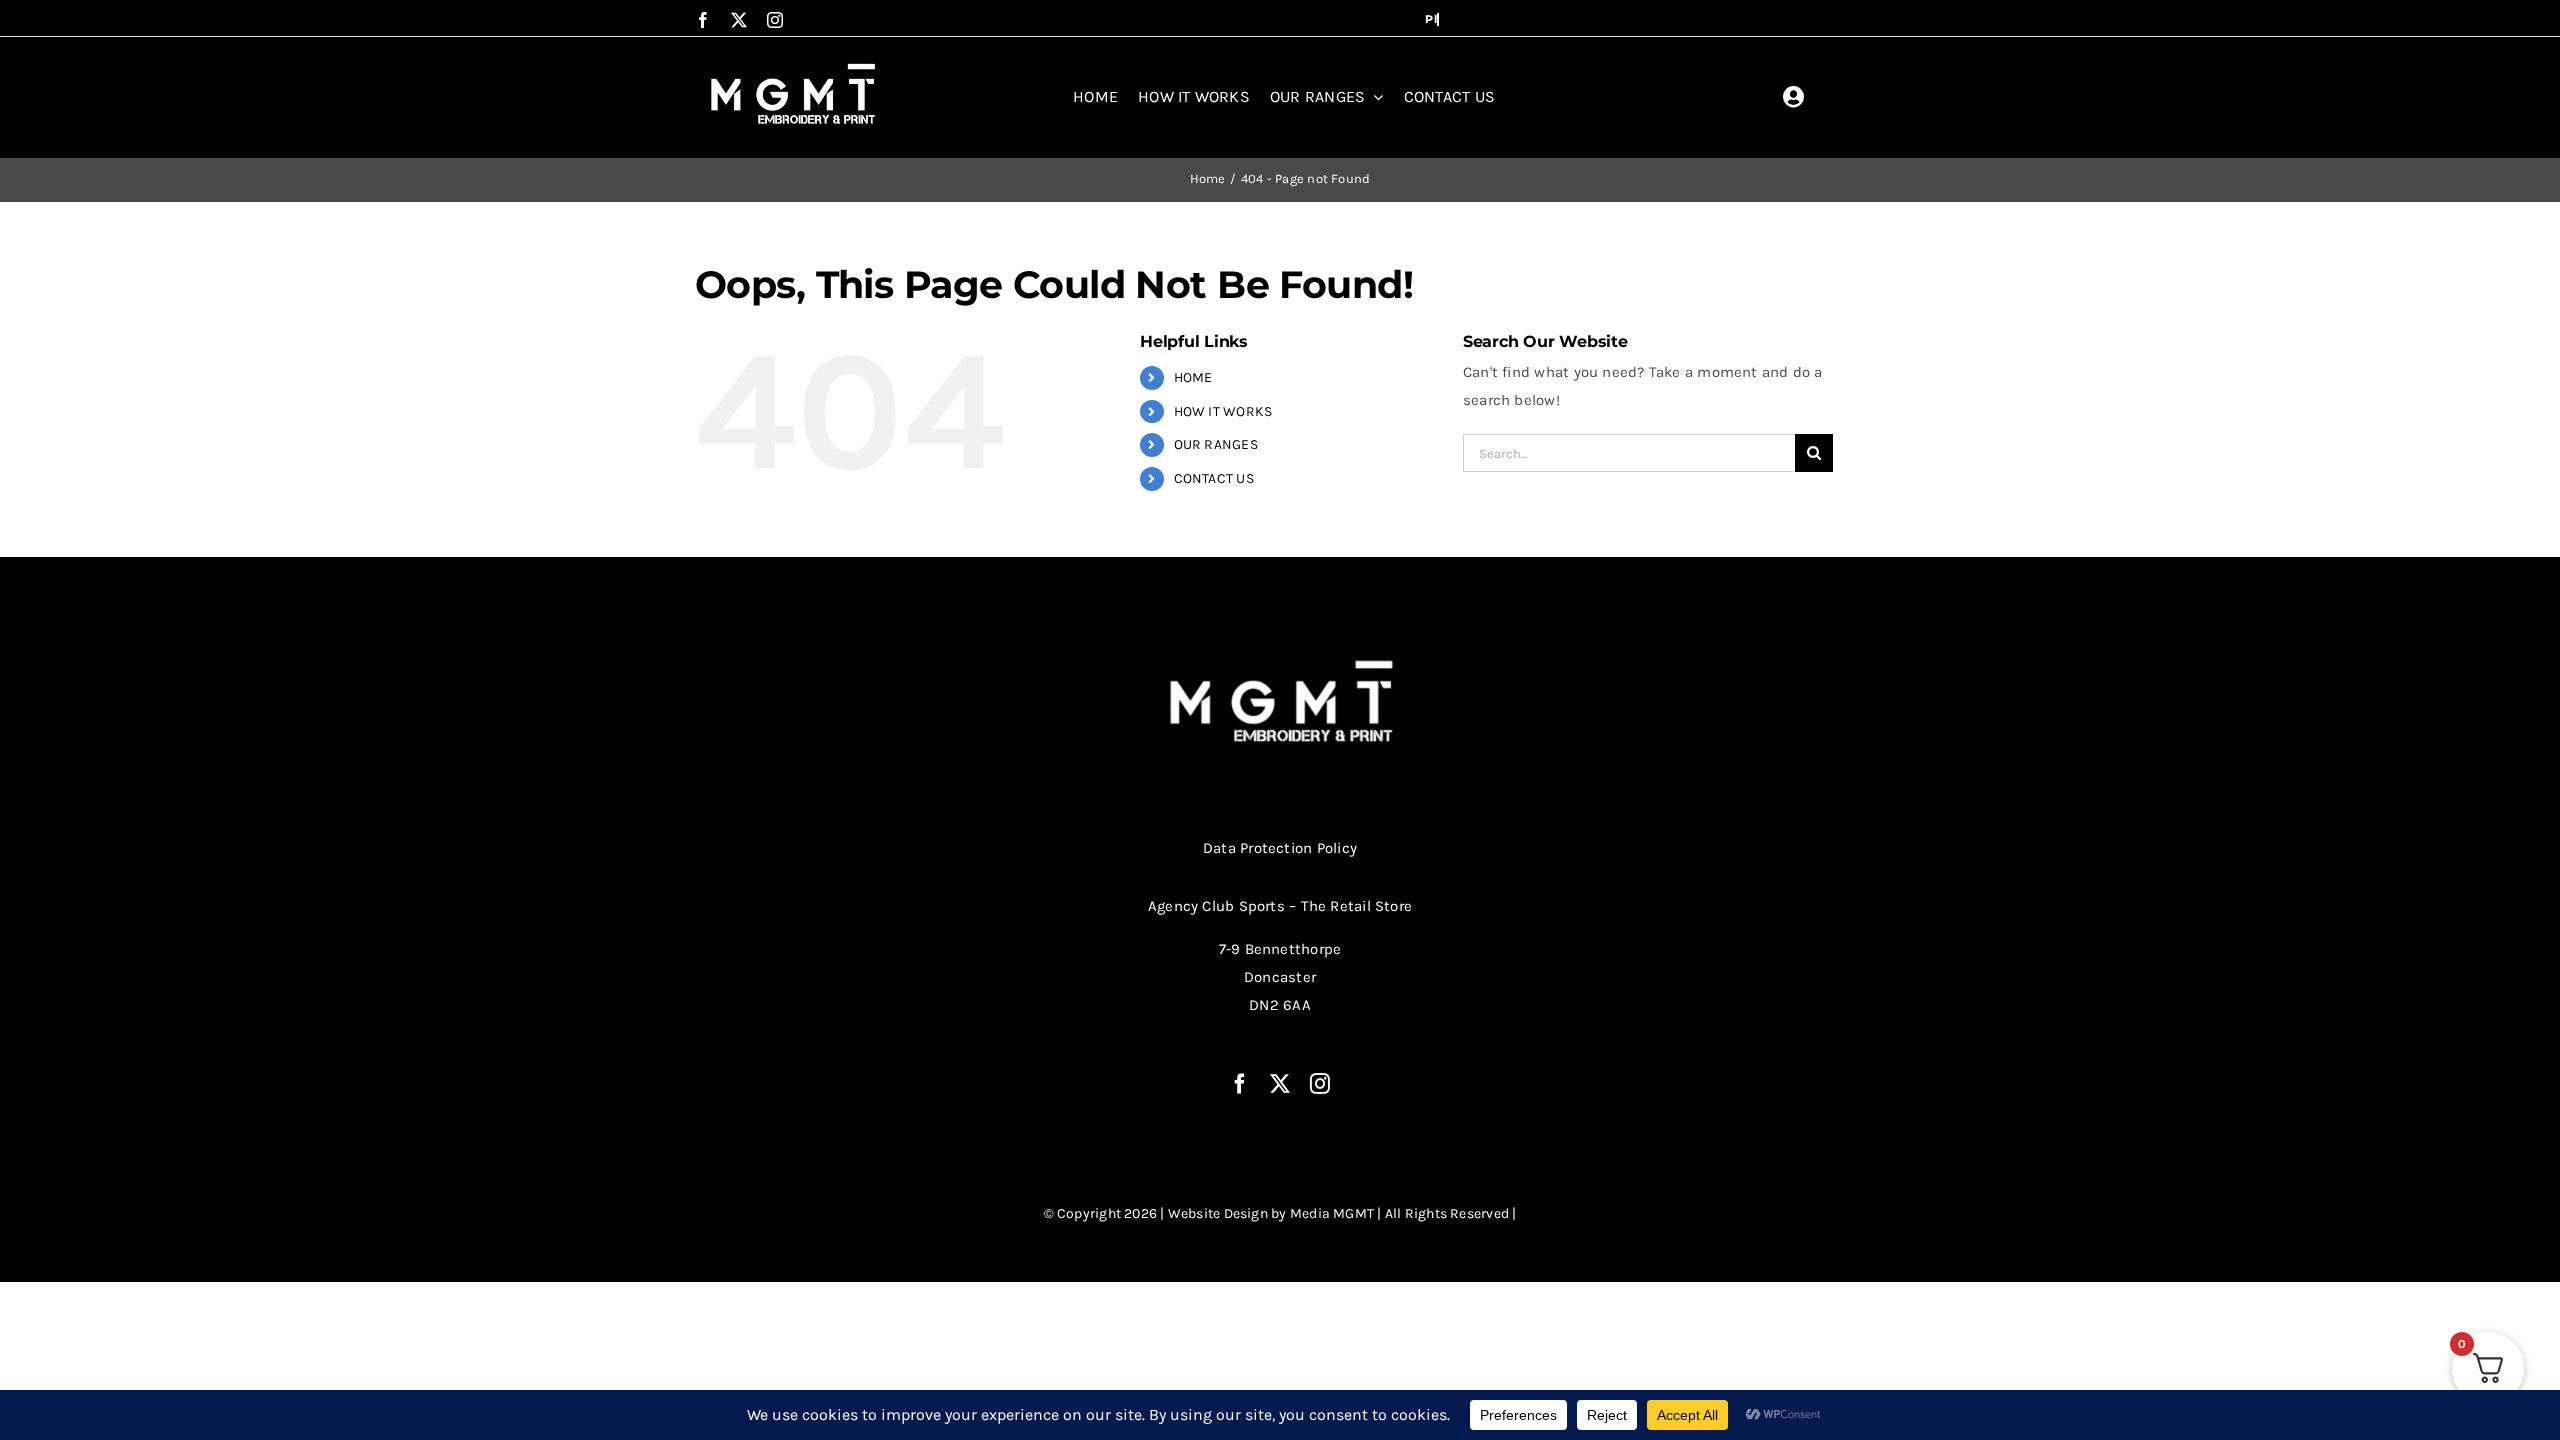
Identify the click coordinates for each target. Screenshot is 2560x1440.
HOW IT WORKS (1223, 411)
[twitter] (739, 20)
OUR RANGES (1216, 444)
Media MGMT (1332, 1213)
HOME (1193, 377)
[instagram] (775, 20)
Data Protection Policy (1280, 848)
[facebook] (703, 20)
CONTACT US (1214, 478)
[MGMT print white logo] (795, 64)
